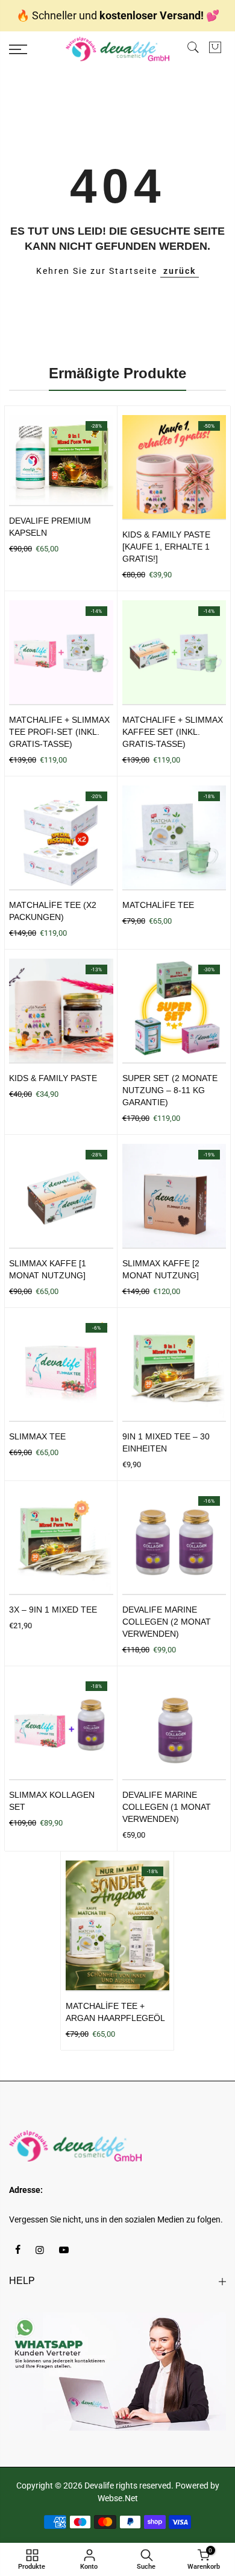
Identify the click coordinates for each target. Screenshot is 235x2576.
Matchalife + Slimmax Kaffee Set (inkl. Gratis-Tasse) (173, 732)
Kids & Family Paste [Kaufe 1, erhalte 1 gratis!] (166, 547)
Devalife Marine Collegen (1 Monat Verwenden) (167, 1807)
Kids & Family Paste (53, 1078)
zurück (180, 271)
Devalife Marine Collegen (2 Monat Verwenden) (167, 1622)
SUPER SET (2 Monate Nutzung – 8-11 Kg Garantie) (170, 1090)
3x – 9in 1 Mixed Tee (53, 1610)
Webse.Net (118, 2498)
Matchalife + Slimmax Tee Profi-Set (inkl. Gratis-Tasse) (59, 732)
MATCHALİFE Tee (158, 905)
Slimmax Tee (37, 1436)
